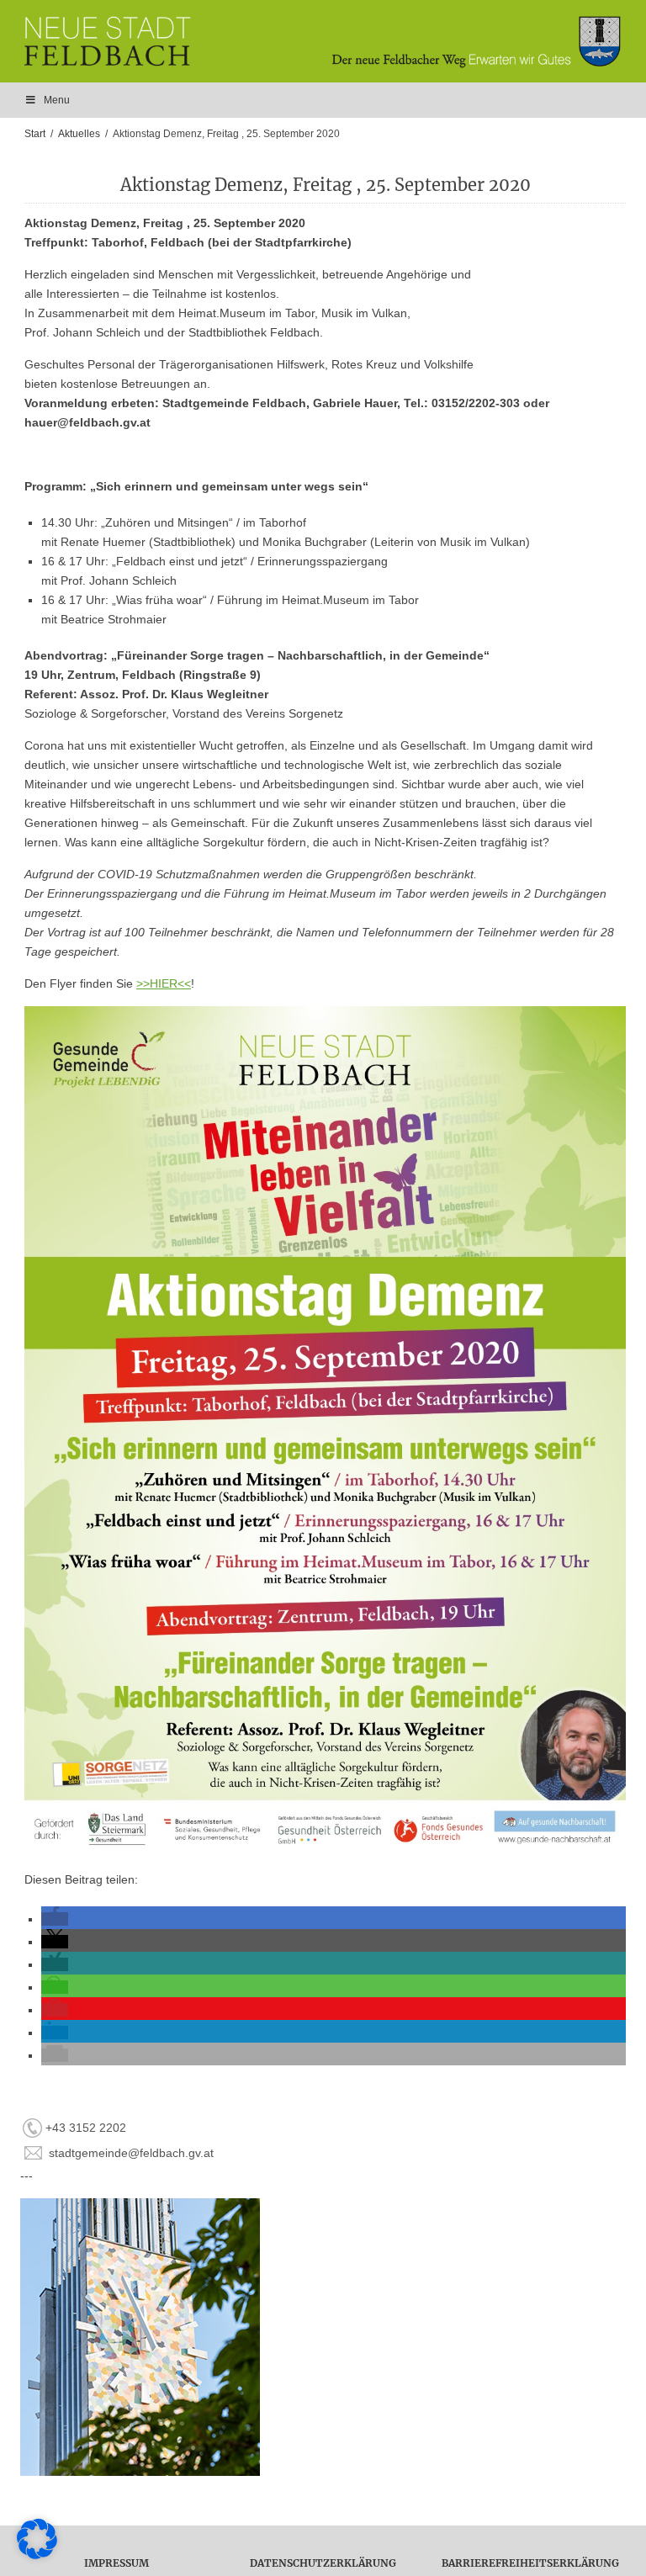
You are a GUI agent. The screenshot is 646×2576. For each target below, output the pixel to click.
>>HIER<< (164, 983)
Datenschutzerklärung (323, 2563)
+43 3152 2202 (86, 2128)
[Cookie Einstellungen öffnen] (37, 2555)
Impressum (116, 2563)
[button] (55, 1919)
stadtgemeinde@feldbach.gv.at (131, 2153)
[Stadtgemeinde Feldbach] (331, 41)
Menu (57, 100)
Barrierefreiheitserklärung (530, 2563)
